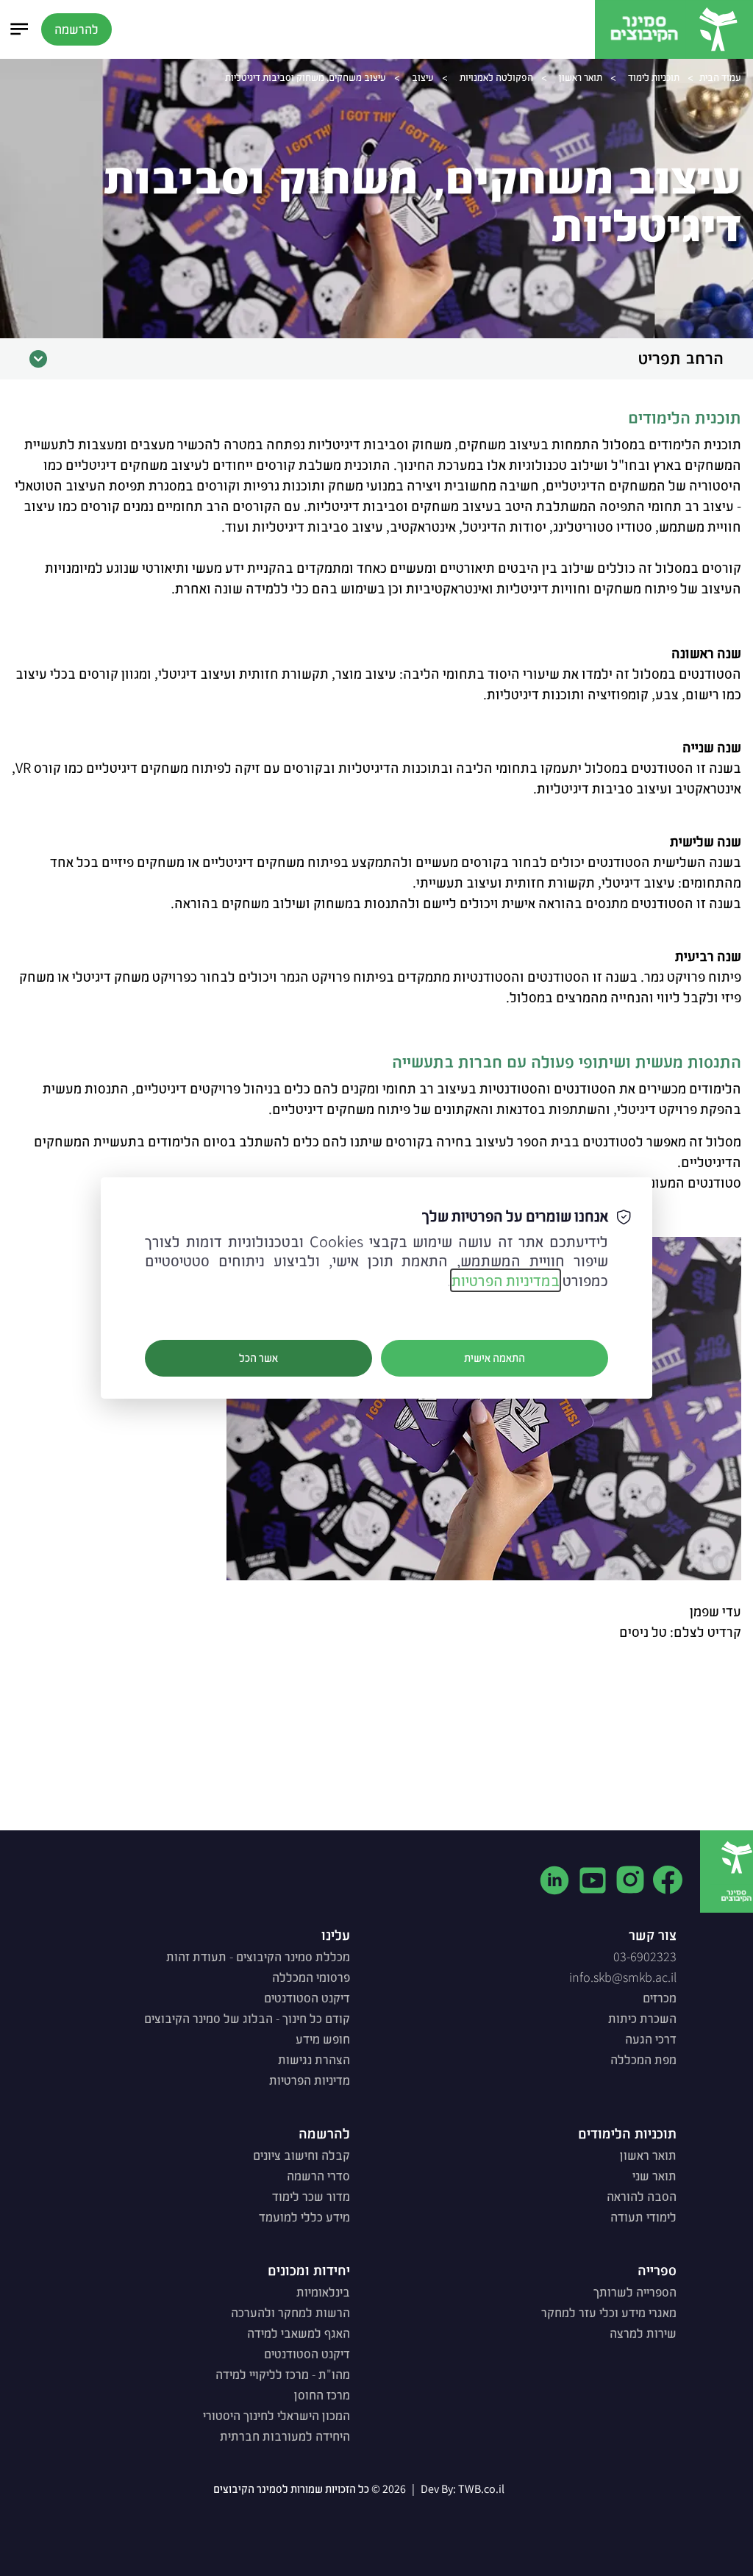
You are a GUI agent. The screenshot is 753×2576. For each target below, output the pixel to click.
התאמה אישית (495, 1358)
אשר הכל (258, 1358)
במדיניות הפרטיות (506, 1280)
